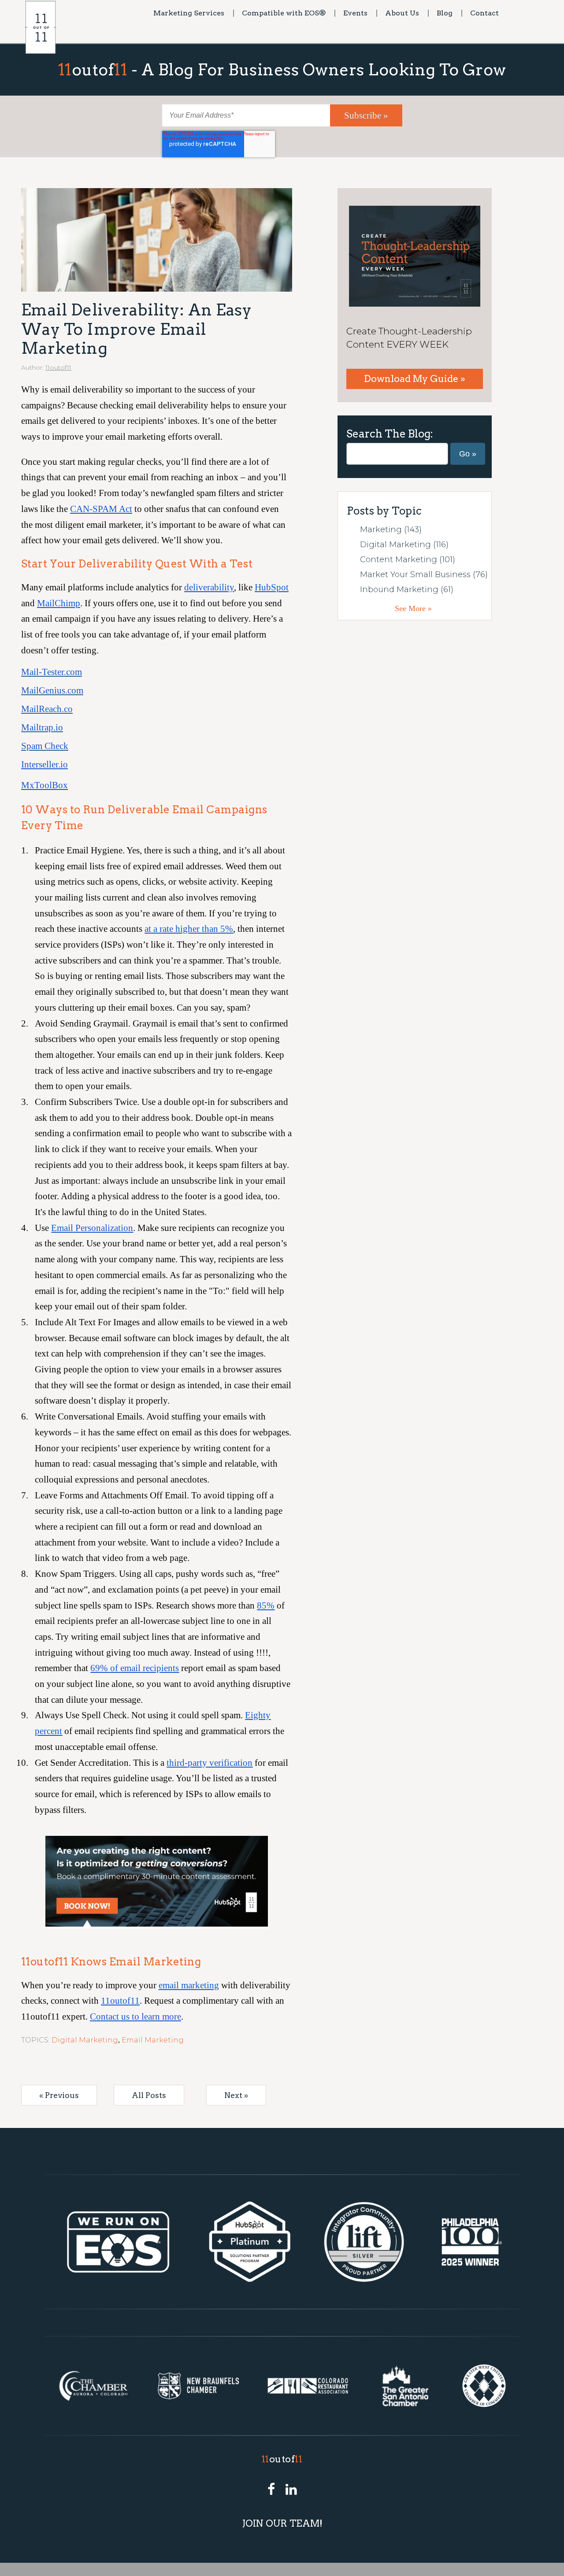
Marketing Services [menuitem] (189, 13)
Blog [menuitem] (445, 13)
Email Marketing (153, 2040)
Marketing (391, 530)
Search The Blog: (390, 434)
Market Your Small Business (424, 575)
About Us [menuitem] (402, 13)
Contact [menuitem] (484, 13)
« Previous (59, 2095)
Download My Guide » (415, 379)
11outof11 (58, 367)
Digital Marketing (85, 2040)
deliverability (209, 587)
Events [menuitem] (355, 13)
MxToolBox (45, 785)
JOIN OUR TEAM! (282, 2523)
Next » (236, 2095)
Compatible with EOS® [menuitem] (284, 13)
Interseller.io (45, 764)
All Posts (149, 2095)
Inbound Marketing (407, 589)
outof (282, 2459)
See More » (413, 608)
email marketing (189, 1985)
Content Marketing (408, 560)
